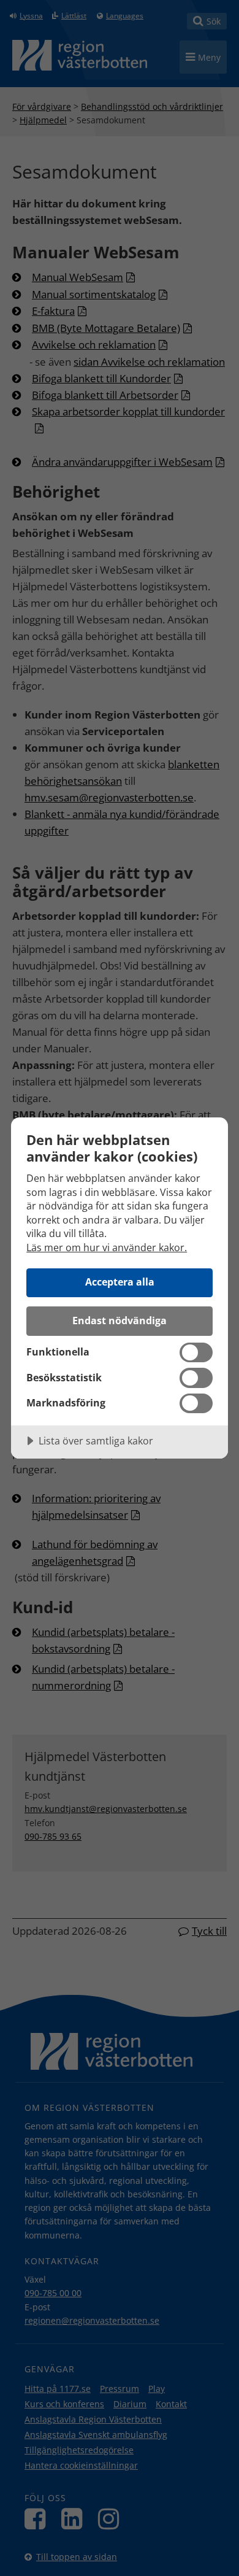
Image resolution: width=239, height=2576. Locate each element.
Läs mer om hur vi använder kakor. (107, 1248)
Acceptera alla (120, 1282)
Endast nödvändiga (120, 1321)
